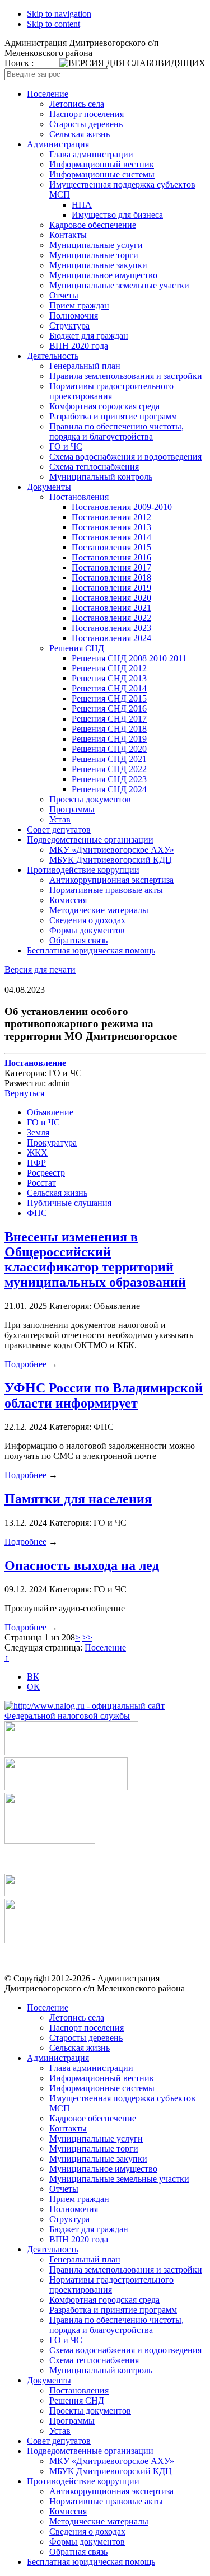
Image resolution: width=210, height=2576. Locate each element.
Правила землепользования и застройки (126, 376)
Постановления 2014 (111, 537)
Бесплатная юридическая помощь (91, 950)
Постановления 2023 (111, 628)
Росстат (41, 1183)
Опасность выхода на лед (82, 1565)
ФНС (37, 1213)
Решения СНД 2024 (109, 789)
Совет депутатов (59, 829)
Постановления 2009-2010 (122, 507)
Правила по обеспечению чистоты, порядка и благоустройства (116, 431)
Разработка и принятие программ (113, 416)
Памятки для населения (78, 1499)
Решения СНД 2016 (109, 709)
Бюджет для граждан (89, 336)
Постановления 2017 (111, 567)
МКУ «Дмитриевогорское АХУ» (112, 850)
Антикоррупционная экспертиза (111, 880)
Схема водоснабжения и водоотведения (125, 457)
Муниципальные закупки (98, 265)
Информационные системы (102, 174)
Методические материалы (99, 910)
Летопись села (77, 104)
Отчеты (64, 295)
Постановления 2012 (111, 517)
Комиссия (68, 900)
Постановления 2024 (111, 638)
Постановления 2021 (111, 608)
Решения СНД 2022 (109, 769)
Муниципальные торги (94, 255)
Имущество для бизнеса (117, 215)
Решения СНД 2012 (109, 668)
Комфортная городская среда (104, 406)
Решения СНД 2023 (109, 779)
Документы (49, 487)
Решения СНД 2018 (109, 729)
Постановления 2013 (111, 527)
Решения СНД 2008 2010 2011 (129, 658)
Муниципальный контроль (101, 477)
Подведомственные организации (90, 840)
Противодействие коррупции (83, 870)
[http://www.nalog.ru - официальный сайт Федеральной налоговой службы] (105, 1716)
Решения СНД (77, 648)
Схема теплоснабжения (94, 467)
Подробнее (25, 1364)
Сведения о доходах (87, 920)
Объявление (50, 1112)
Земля (38, 1132)
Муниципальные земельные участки (119, 285)
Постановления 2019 (111, 588)
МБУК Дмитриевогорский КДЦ (111, 860)
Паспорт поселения (87, 114)
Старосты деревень (86, 124)
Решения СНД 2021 (109, 759)
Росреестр (46, 1173)
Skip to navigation (59, 14)
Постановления (79, 497)
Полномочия (74, 315)
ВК (33, 1677)
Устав (60, 819)
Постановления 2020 (111, 598)
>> (87, 1637)
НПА (82, 205)
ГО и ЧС (66, 447)
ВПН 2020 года (79, 346)
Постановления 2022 (111, 618)
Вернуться (24, 1093)
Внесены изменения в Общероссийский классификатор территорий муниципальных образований (95, 1259)
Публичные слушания (69, 1203)
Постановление (35, 1063)
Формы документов (87, 930)
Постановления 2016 (111, 557)
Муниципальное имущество (103, 275)
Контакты (68, 235)
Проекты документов (90, 799)
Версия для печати (40, 969)
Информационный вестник (102, 164)
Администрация (58, 144)
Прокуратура (52, 1142)
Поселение (48, 94)
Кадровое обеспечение (93, 225)
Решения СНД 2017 (109, 719)
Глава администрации (91, 154)
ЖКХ (37, 1153)
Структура (69, 326)
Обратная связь (78, 940)
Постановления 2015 (111, 547)
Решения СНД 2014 (109, 688)
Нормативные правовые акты (106, 890)
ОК (33, 1687)
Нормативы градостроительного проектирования (111, 391)
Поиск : (19, 63)
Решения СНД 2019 (109, 739)
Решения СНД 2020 (109, 749)
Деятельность (53, 356)
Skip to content (53, 24)
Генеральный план (85, 366)
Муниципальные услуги (96, 245)
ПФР (36, 1163)
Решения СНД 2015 (109, 698)
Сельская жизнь (80, 134)
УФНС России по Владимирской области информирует (104, 1395)
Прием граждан (79, 305)
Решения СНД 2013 (109, 678)
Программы (72, 809)
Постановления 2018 (111, 578)
